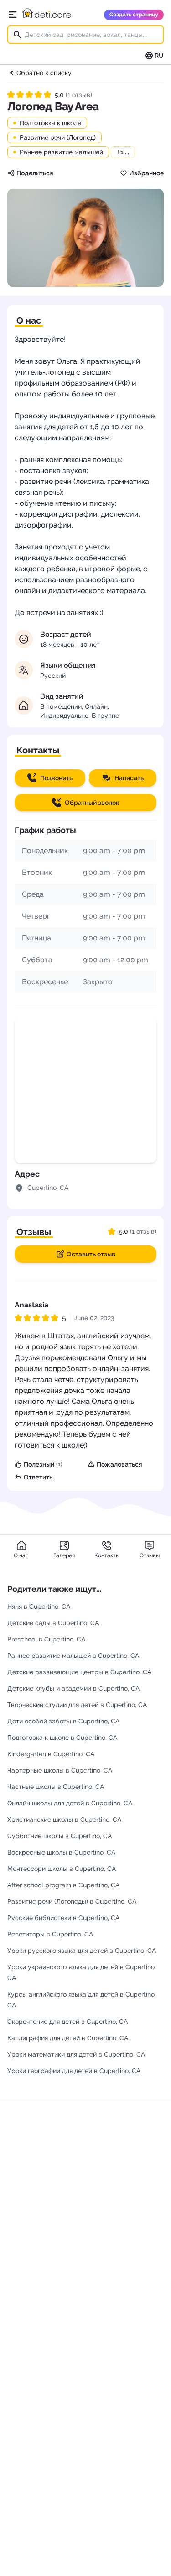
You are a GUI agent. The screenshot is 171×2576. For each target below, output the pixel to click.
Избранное (146, 173)
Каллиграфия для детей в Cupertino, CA (68, 2038)
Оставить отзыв (91, 1254)
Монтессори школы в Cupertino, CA (62, 1869)
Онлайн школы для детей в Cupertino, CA (70, 1803)
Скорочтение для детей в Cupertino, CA (67, 2022)
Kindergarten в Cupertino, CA (51, 1754)
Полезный (43, 1464)
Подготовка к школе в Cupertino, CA (62, 1738)
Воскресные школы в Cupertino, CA (61, 1852)
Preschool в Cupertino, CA (46, 1639)
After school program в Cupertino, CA (63, 1885)
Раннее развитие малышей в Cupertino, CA (73, 1656)
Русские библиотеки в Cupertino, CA (63, 1918)
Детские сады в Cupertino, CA (53, 1623)
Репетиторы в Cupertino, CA (50, 1934)
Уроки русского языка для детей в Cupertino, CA (82, 1951)
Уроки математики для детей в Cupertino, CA (76, 2054)
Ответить (38, 1477)
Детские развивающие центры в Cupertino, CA (79, 1672)
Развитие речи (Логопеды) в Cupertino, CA (72, 1901)
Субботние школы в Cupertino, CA (60, 1836)
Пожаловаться (119, 1464)
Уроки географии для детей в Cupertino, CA (74, 2071)
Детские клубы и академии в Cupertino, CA (73, 1688)
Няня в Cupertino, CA (39, 1606)
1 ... (123, 152)
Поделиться (35, 173)
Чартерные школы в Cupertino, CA (60, 1770)
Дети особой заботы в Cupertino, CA (63, 1721)
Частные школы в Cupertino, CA (56, 1787)
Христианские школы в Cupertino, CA (64, 1819)
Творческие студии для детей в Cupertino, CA (77, 1705)
